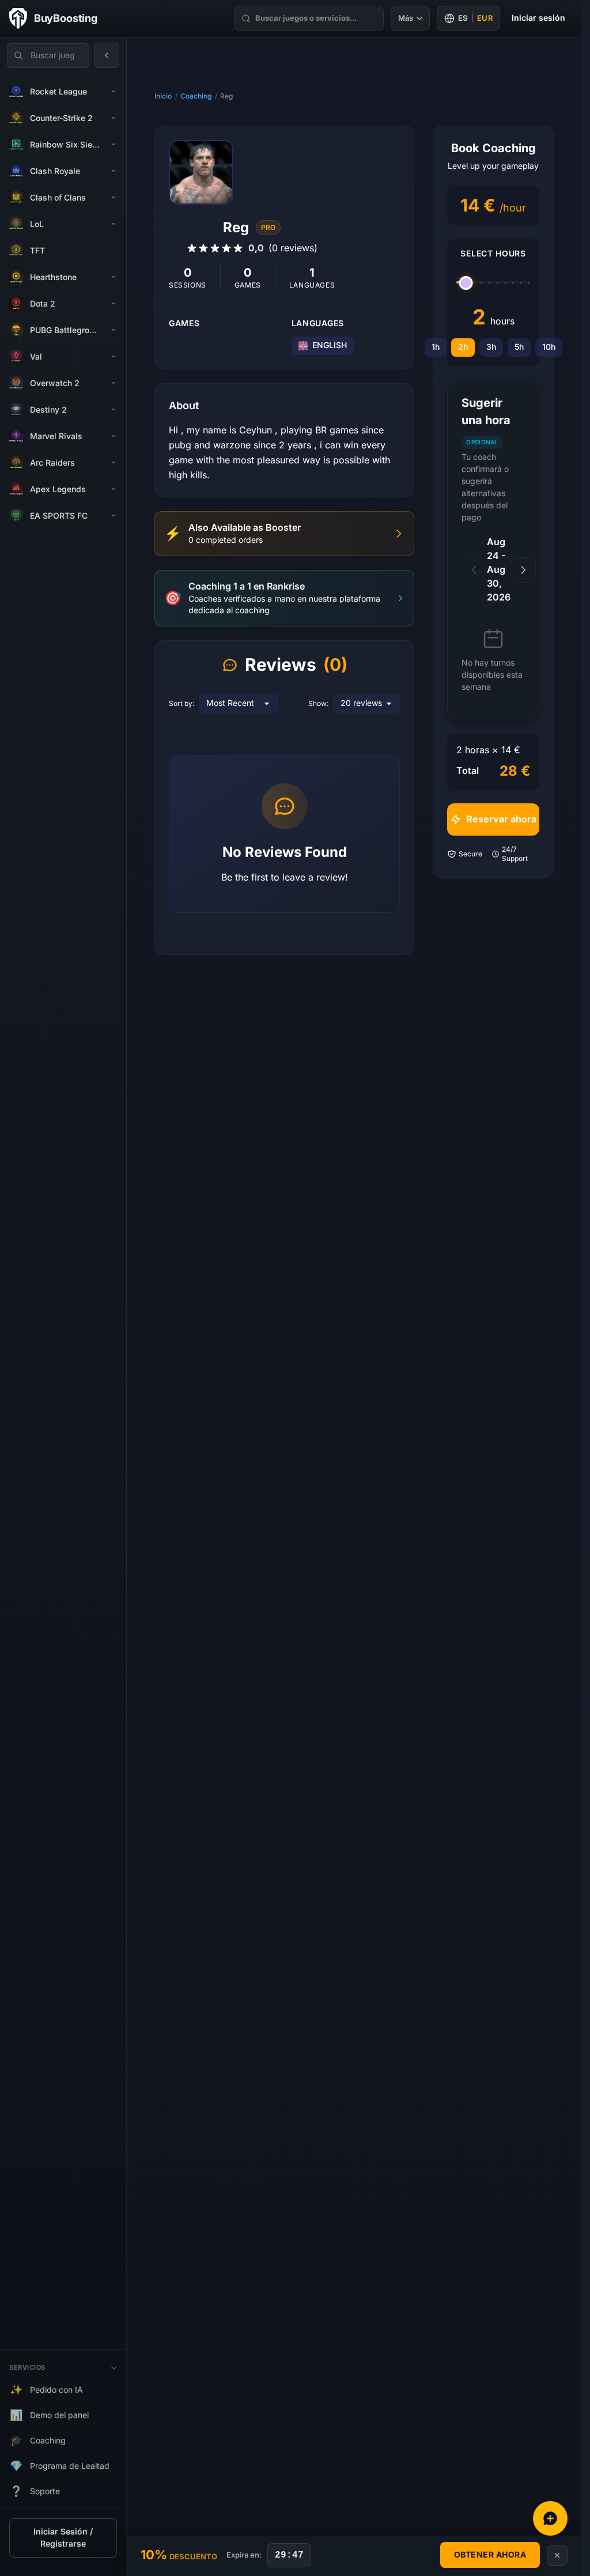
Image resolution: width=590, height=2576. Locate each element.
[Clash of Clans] (114, 198)
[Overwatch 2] (114, 383)
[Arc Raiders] (114, 463)
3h (491, 347)
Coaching (196, 96)
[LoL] (114, 224)
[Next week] (523, 570)
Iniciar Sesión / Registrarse (63, 2538)
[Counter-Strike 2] (114, 118)
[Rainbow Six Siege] (114, 145)
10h (549, 347)
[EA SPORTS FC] (114, 516)
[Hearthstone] (114, 277)
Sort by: (181, 704)
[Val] (114, 357)
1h (436, 347)
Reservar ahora (501, 819)
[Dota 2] (114, 304)
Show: (318, 704)
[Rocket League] (114, 92)
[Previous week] (474, 570)
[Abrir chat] (550, 2518)
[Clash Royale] (114, 171)
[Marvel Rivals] (114, 436)
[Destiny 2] (114, 410)
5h (519, 347)
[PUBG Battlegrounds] (114, 330)
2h (463, 347)
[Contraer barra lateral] (107, 55)
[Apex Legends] (114, 489)
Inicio (163, 96)
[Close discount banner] (557, 2555)
